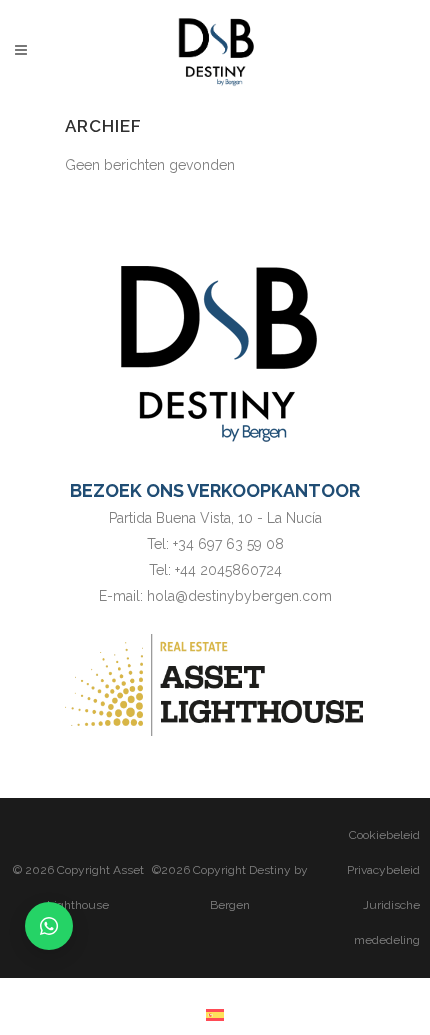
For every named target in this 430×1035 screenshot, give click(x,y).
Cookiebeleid (384, 835)
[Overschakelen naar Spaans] (215, 1014)
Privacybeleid (383, 870)
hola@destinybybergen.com (239, 596)
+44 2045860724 (228, 570)
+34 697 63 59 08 (228, 544)
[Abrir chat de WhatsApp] (49, 926)
